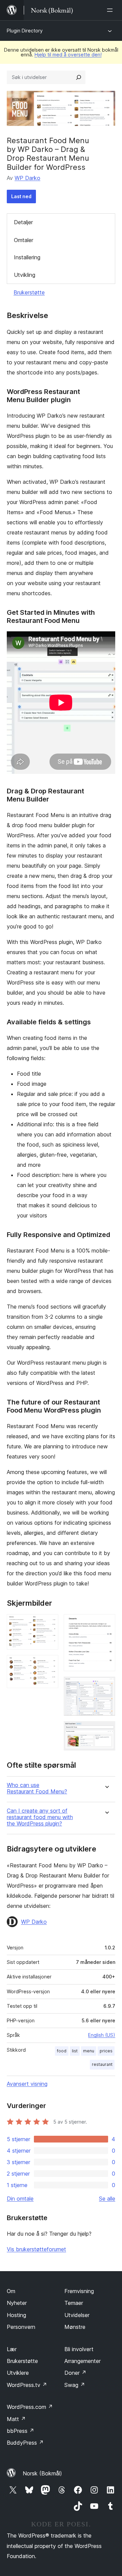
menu (89, 2051)
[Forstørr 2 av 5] (49, 1664)
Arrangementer (83, 2361)
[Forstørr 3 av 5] (106, 1623)
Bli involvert (79, 2349)
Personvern (21, 2327)
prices (106, 2051)
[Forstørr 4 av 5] (106, 1686)
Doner (75, 2373)
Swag (75, 2385)
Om (11, 2291)
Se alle (107, 2199)
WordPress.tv (27, 2385)
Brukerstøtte (29, 292)
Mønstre (75, 2327)
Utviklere (18, 2373)
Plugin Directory (25, 31)
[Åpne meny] (111, 10)
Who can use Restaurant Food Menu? (37, 1788)
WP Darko (27, 178)
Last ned (21, 196)
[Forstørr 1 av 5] (49, 1623)
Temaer (74, 2303)
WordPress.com (30, 2407)
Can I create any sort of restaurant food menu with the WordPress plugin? (40, 1817)
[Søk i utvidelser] (79, 77)
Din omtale (20, 2199)
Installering (27, 257)
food (62, 2051)
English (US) (102, 2035)
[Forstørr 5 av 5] (106, 1730)
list (75, 2051)
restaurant (102, 2064)
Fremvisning (79, 2291)
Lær (12, 2349)
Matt (16, 2419)
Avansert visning (27, 2084)
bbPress (21, 2431)
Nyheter (17, 2303)
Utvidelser (77, 2315)
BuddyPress (25, 2443)
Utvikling (25, 275)
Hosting (16, 2315)
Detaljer (23, 222)
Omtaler (24, 240)
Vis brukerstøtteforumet (36, 2249)
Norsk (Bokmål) (42, 2473)
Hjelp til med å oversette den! (68, 55)
